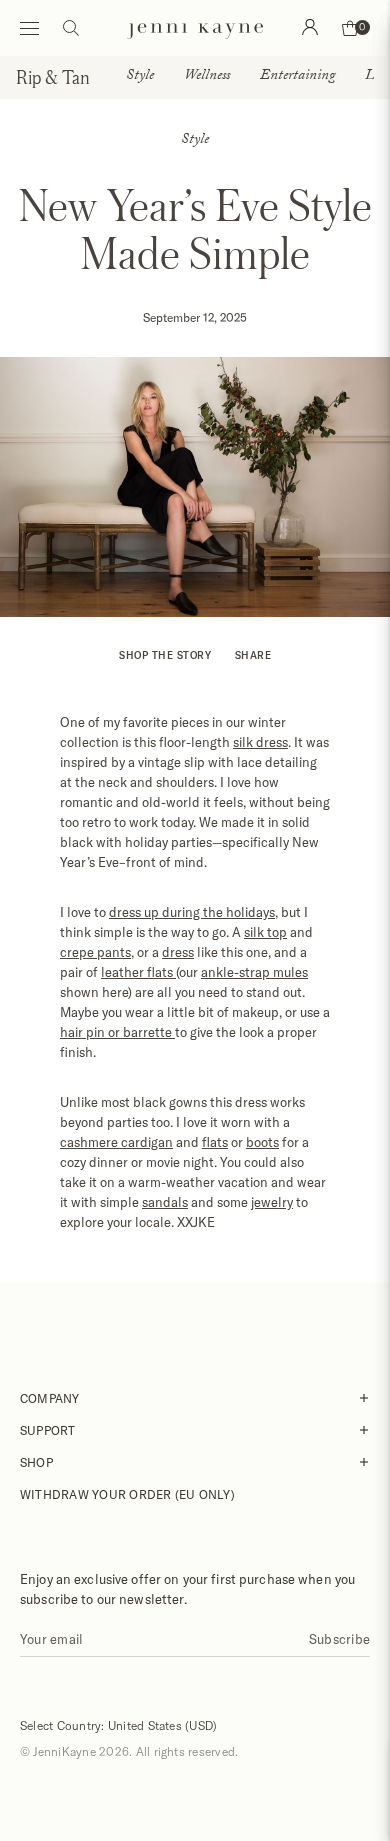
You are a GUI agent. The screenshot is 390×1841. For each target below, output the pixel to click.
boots (262, 1142)
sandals (165, 1202)
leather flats (138, 972)
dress (178, 952)
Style (140, 77)
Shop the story (165, 655)
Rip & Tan (53, 77)
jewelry (272, 1202)
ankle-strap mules (254, 972)
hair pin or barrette (117, 1032)
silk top (265, 932)
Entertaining (297, 77)
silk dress (260, 742)
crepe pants (95, 952)
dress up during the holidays (192, 912)
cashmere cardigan (116, 1142)
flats (215, 1142)
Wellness (207, 77)
